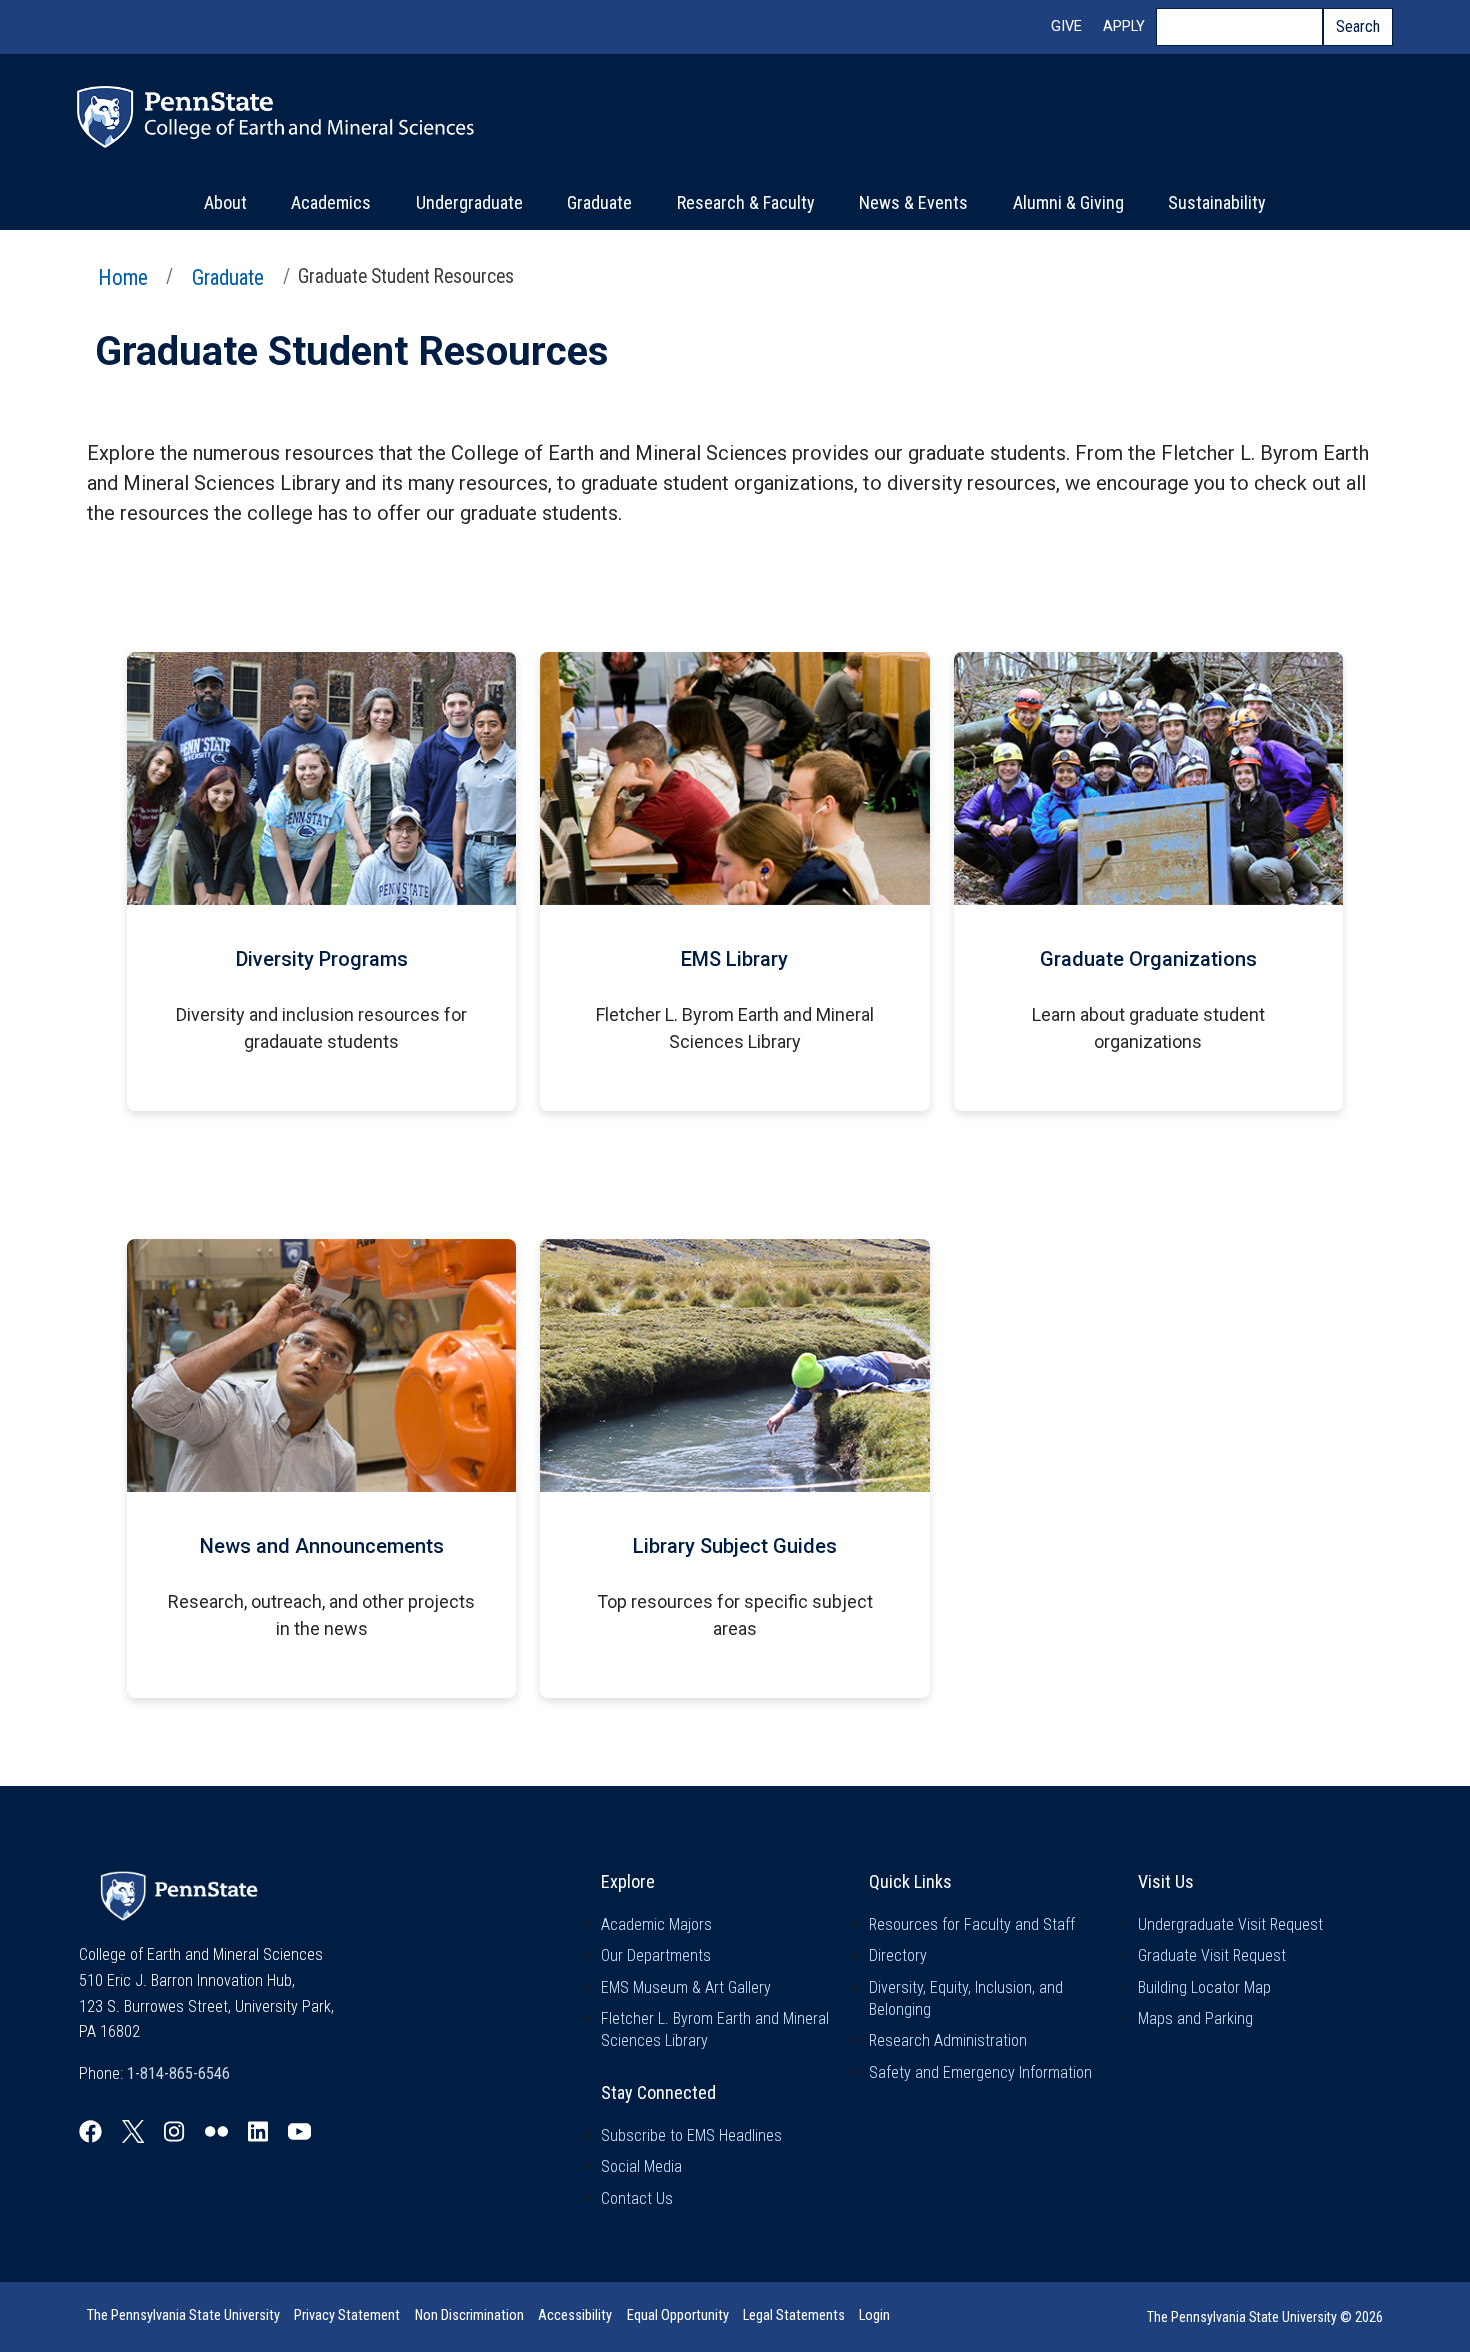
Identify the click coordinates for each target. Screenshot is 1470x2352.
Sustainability (1217, 202)
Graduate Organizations (1148, 959)
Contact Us (637, 2198)
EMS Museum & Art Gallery (686, 1987)
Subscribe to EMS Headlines (691, 2135)
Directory (898, 1955)
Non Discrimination (469, 2315)
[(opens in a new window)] (90, 2131)
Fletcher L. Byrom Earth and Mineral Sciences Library (715, 2029)
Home (123, 277)
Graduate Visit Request (1212, 1955)
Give (1066, 26)
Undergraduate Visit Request (1230, 1924)
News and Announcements (322, 1546)
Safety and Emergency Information (980, 2072)
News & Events (913, 202)
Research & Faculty (746, 202)
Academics (331, 202)
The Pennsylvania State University (183, 2315)
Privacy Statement (347, 2315)
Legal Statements (794, 2315)
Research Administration (948, 2040)
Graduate (599, 202)
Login (874, 2315)
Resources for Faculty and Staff (972, 1924)
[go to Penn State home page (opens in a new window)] (179, 1894)
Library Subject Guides (735, 1546)
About (225, 202)
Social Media (641, 2166)
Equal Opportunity (678, 2315)
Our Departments (656, 1955)
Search (1358, 26)
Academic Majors (656, 1924)
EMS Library (734, 959)
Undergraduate (469, 202)
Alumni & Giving (1068, 202)
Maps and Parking (1195, 2018)
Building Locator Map (1204, 1987)
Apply (1124, 26)
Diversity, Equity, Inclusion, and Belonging (966, 1998)
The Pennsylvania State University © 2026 (1265, 2317)
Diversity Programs (322, 959)
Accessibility (575, 2315)
